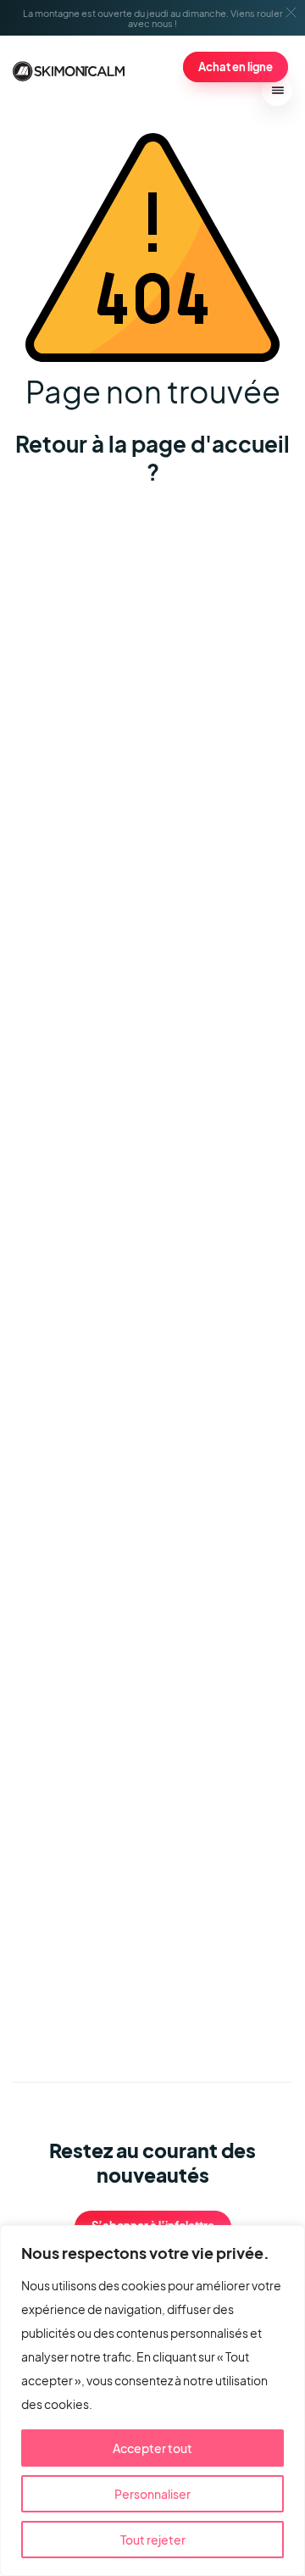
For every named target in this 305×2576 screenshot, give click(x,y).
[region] (152, 2401)
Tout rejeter (153, 2540)
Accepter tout (152, 2448)
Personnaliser (152, 2494)
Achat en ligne (236, 67)
